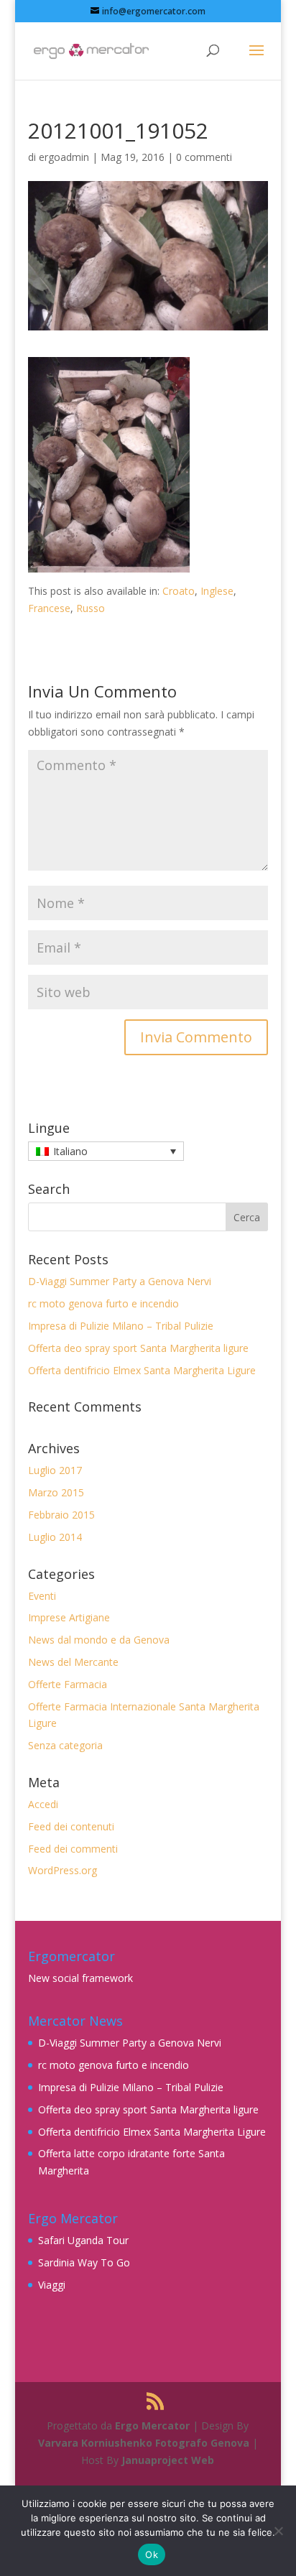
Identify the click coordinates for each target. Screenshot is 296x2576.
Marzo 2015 (56, 1492)
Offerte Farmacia (68, 1684)
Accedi (43, 1804)
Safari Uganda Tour (83, 2240)
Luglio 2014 (55, 1537)
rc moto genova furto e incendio (103, 1303)
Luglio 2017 (55, 1470)
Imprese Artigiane (69, 1617)
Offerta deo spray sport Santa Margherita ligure (138, 1348)
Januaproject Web (168, 2460)
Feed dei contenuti (71, 1826)
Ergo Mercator (152, 2426)
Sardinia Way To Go (84, 2262)
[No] (278, 2531)
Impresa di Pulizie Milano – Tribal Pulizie (121, 1326)
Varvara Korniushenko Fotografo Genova (144, 2443)
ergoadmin (64, 157)
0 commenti (204, 157)
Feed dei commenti (73, 1849)
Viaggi (52, 2285)
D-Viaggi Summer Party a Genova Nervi (120, 1281)
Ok (152, 2554)
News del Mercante (73, 1662)
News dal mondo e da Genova (99, 1640)
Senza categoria (65, 1745)
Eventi (42, 1596)
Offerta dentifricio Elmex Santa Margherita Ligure (142, 1370)
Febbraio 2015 (61, 1515)
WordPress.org (63, 1870)
